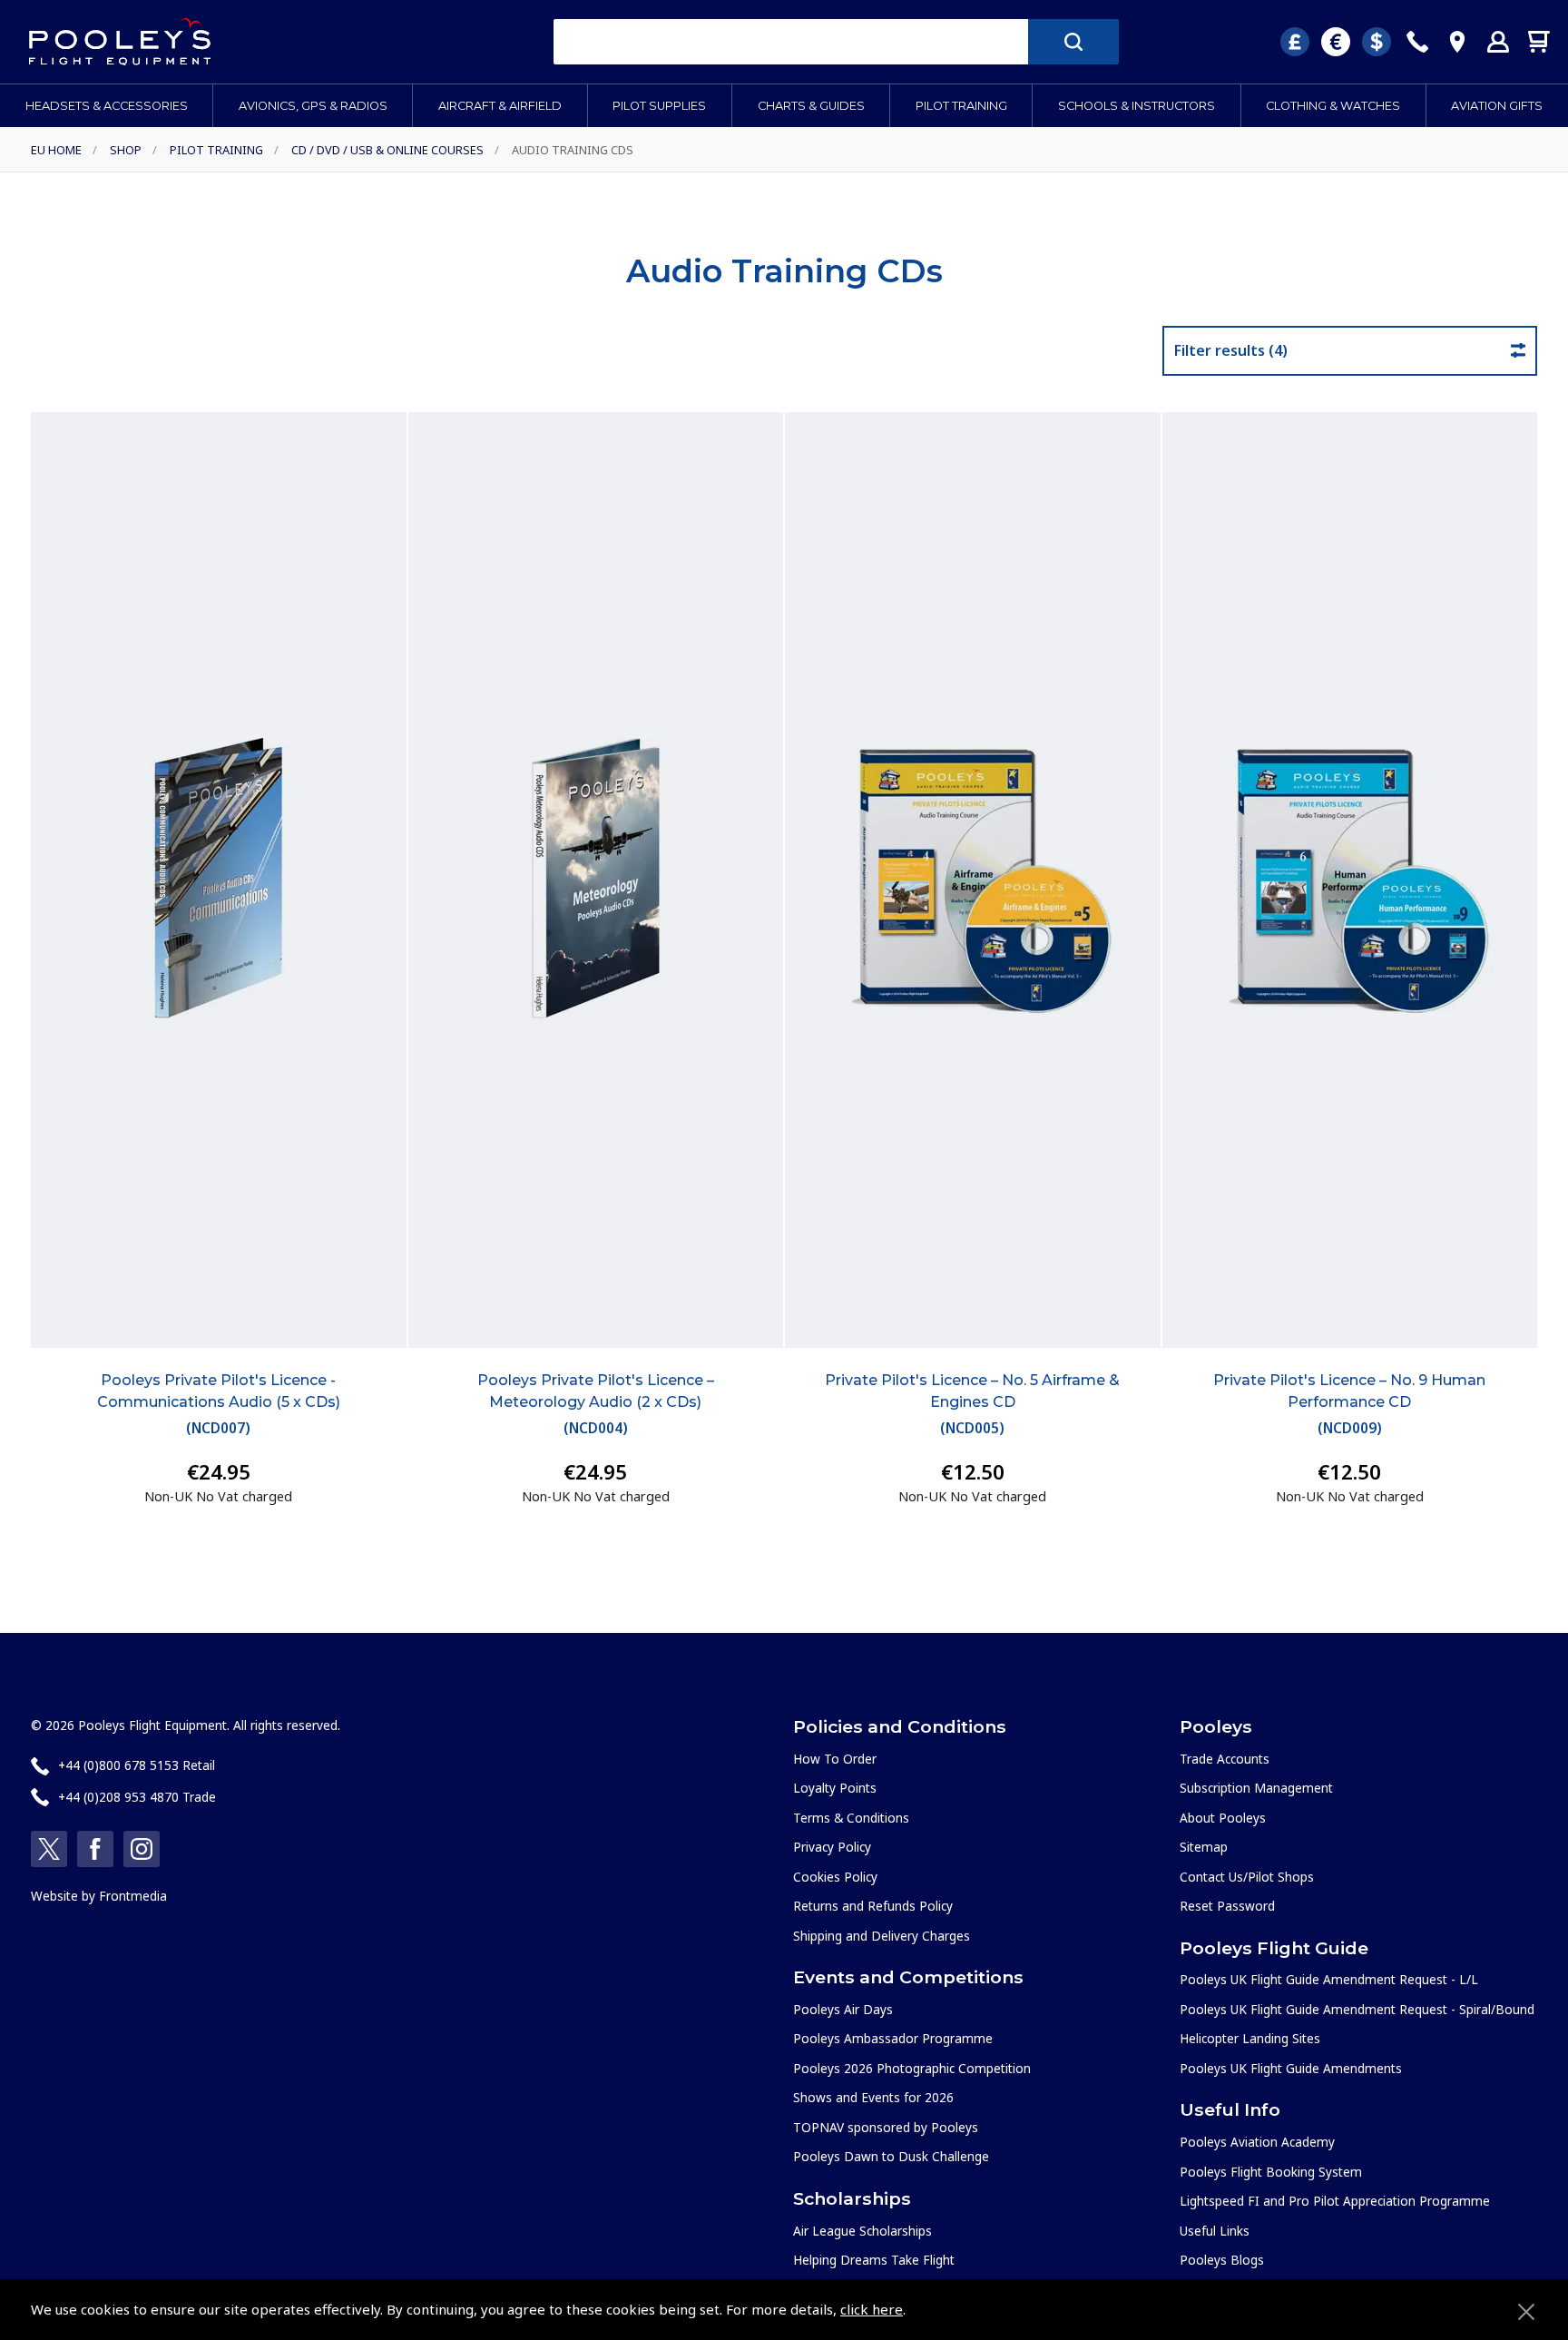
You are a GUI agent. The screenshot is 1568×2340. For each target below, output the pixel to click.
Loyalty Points (835, 1788)
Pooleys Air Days (843, 2009)
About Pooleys (1223, 1818)
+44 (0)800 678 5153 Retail (137, 1765)
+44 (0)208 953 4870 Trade (137, 1797)
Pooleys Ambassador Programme (893, 2038)
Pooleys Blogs (1222, 2260)
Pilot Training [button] (961, 106)
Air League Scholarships (862, 2231)
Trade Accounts (1225, 1759)
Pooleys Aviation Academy (1257, 2142)
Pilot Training (216, 150)
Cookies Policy (835, 1877)
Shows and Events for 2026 (873, 2097)
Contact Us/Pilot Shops (1247, 1877)
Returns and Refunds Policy (873, 1906)
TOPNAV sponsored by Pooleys (886, 2127)
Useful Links (1215, 2231)
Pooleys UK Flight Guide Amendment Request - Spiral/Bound (1357, 2009)
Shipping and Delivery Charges (882, 1936)
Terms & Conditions (851, 1818)
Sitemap (1204, 1847)
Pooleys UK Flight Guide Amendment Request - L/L (1329, 1979)
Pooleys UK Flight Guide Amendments (1291, 2068)
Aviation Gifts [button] (1497, 106)
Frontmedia (133, 1896)
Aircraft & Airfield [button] (500, 106)
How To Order (835, 1759)
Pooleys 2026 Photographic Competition (912, 2068)
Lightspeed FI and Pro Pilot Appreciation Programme (1335, 2201)
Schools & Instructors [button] (1137, 106)
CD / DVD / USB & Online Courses (387, 150)
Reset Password (1227, 1906)
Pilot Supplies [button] (659, 106)
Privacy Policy (832, 1847)
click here (872, 2309)
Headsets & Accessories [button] (107, 106)
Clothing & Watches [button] (1333, 106)
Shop (126, 150)
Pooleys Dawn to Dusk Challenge (891, 2156)
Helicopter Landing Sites (1250, 2038)
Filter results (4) (1231, 350)
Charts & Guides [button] (811, 106)
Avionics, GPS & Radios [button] (313, 106)
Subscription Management (1256, 1788)
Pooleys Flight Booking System (1271, 2172)
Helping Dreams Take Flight (874, 2260)
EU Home (56, 150)
